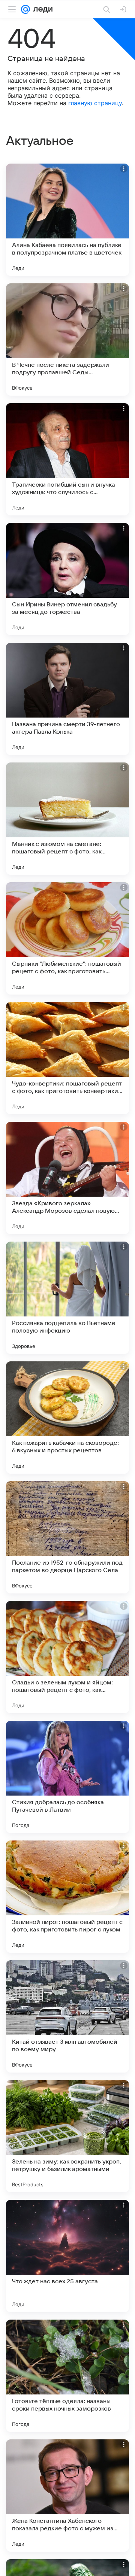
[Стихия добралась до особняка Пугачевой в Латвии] (67, 1777)
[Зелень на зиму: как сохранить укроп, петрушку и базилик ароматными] (67, 2136)
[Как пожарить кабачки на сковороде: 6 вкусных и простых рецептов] (67, 1418)
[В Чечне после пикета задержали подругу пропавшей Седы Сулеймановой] (67, 339)
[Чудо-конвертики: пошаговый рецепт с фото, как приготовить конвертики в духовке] (67, 1058)
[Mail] (25, 9)
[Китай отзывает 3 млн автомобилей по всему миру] (67, 2016)
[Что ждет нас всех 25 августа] (67, 2256)
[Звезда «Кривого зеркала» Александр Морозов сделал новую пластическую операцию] (67, 1178)
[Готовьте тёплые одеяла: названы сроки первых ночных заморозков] (67, 2376)
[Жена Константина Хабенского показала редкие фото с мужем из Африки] (67, 2496)
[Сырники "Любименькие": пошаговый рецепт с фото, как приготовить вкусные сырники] (67, 938)
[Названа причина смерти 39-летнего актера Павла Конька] (67, 699)
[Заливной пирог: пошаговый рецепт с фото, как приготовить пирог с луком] (67, 1897)
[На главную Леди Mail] (41, 9)
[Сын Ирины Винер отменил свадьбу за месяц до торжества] (67, 579)
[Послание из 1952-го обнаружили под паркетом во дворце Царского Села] (67, 1537)
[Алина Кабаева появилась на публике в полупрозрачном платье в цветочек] (67, 220)
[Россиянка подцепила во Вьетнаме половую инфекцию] (67, 1298)
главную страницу (95, 103)
